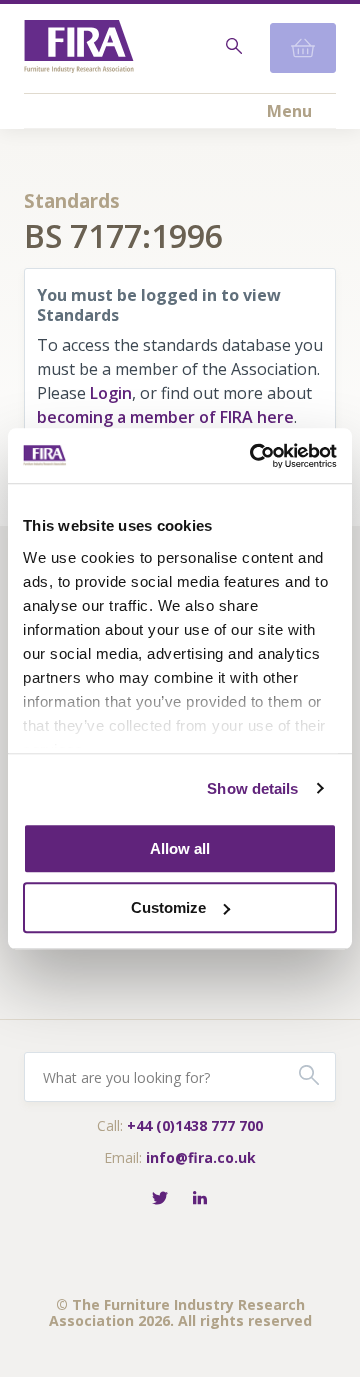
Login (111, 393)
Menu (289, 111)
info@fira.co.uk (201, 1157)
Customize (168, 907)
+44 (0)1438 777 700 (195, 1125)
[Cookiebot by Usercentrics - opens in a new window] (254, 456)
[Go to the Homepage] (79, 48)
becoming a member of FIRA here (165, 417)
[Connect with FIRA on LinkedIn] (200, 1199)
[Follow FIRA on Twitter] (160, 1199)
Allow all (180, 848)
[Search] (232, 48)
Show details (252, 788)
